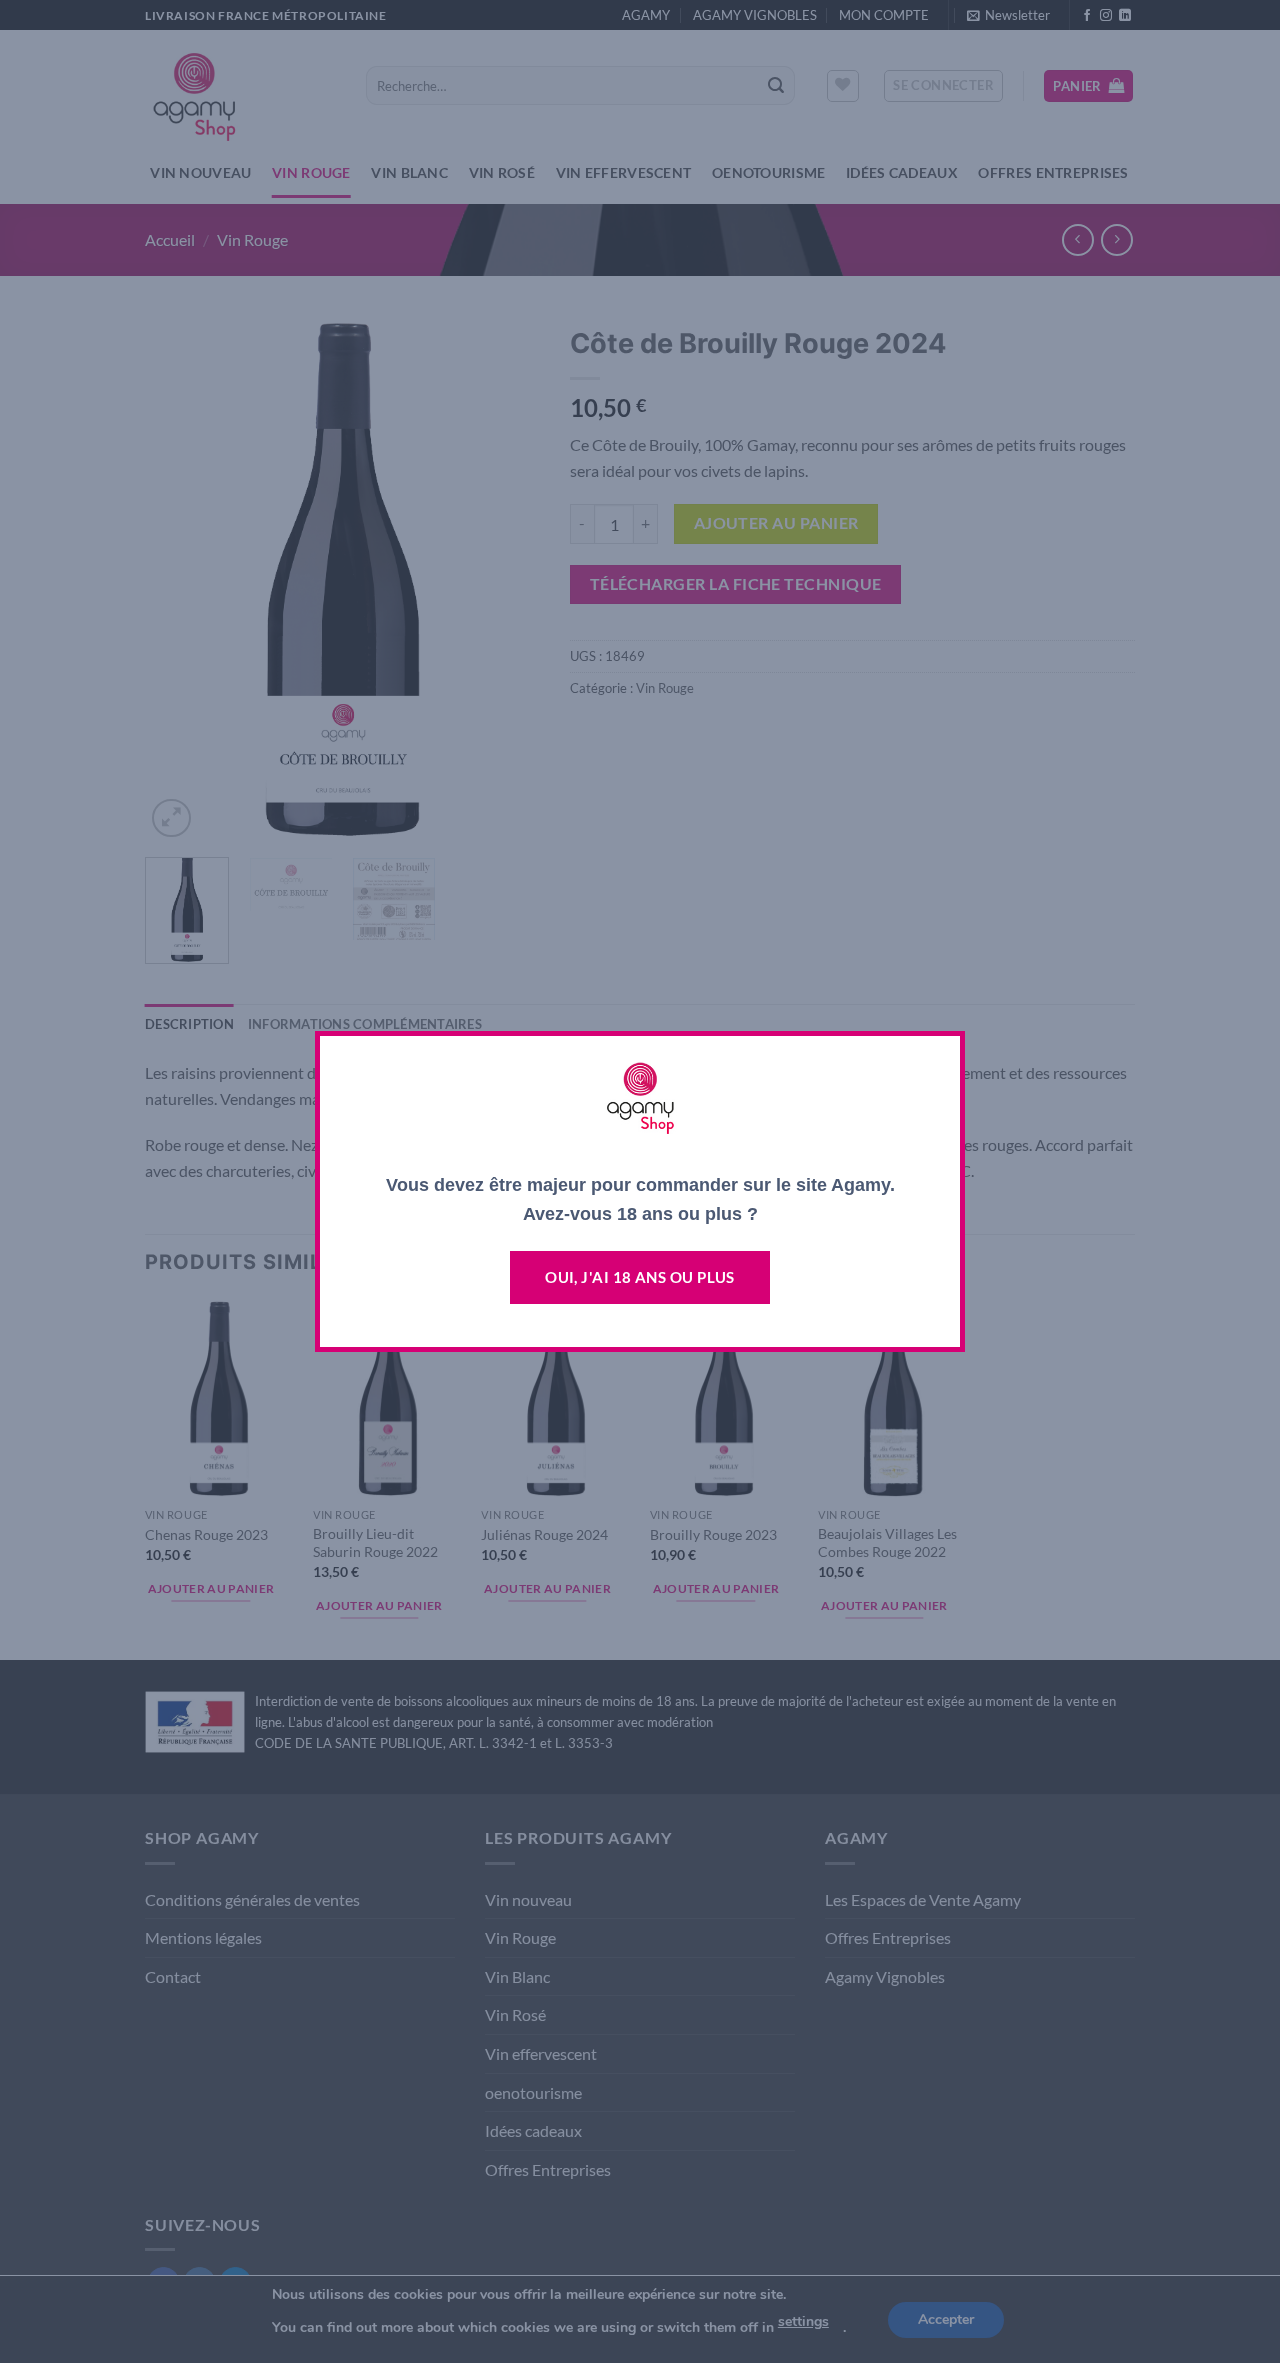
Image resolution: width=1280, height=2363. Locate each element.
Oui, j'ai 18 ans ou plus (640, 1277)
